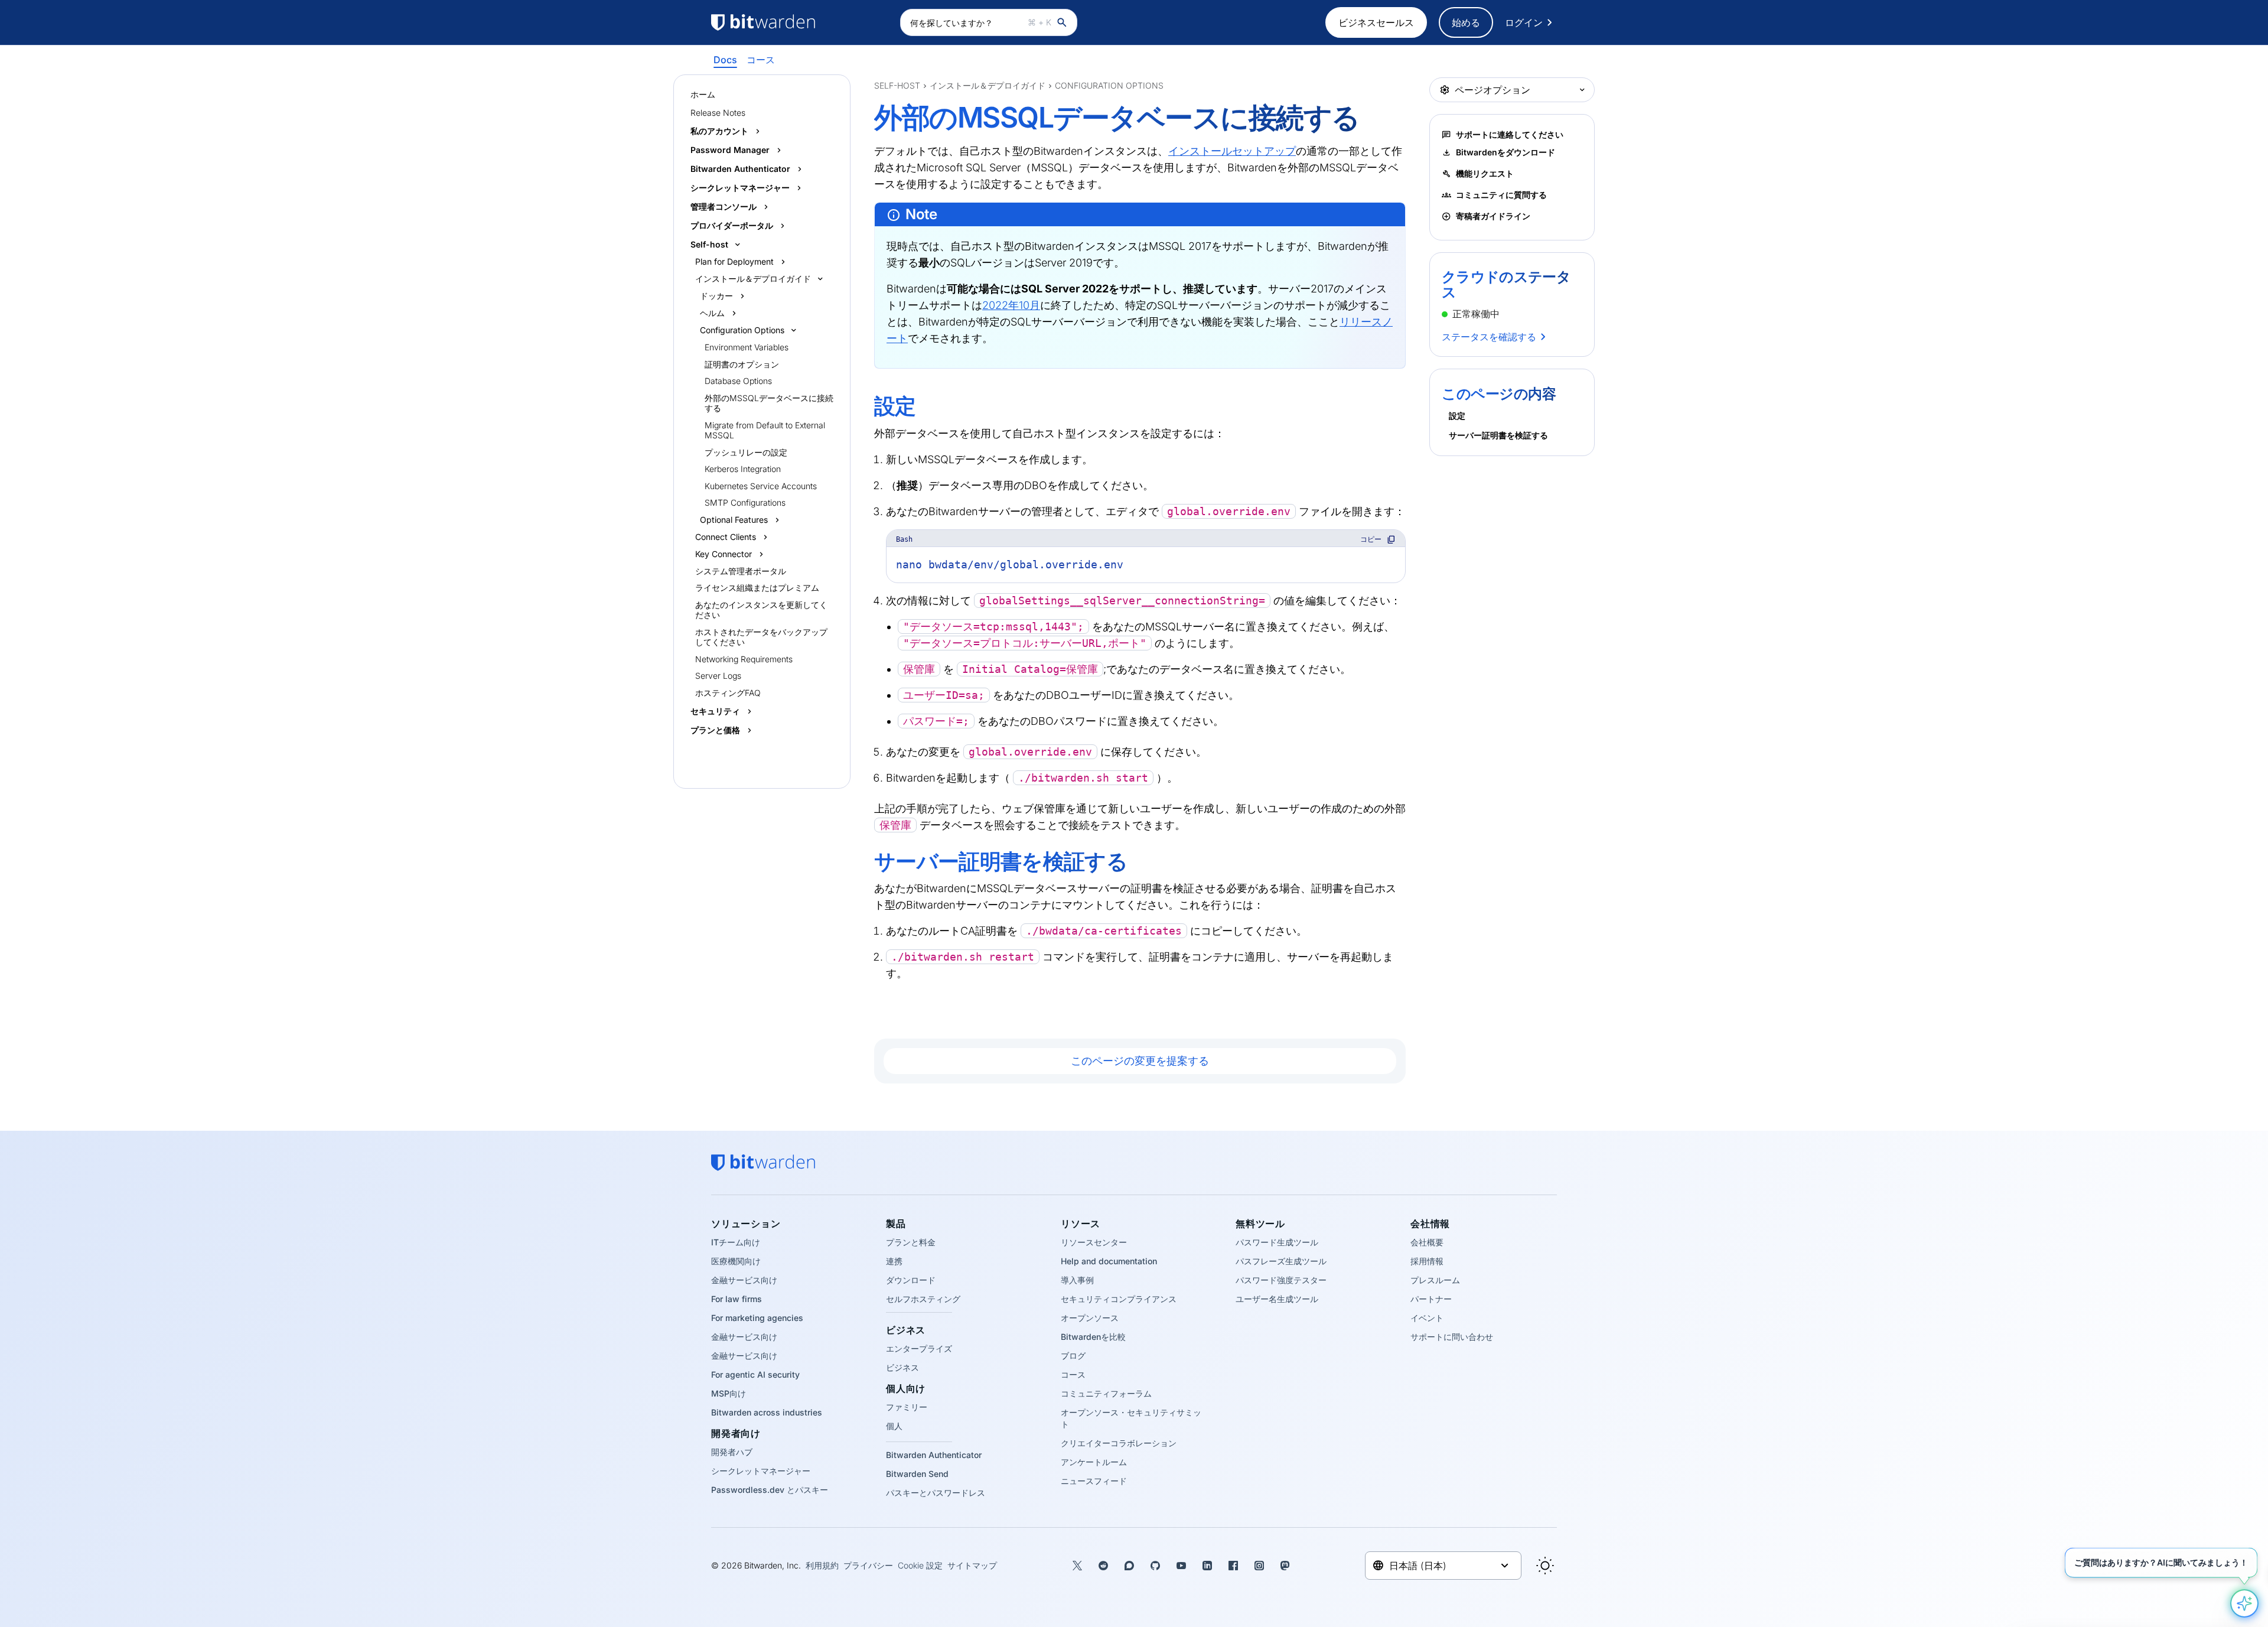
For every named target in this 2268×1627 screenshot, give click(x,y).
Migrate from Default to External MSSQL (765, 430)
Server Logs (718, 676)
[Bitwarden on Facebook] (1233, 1566)
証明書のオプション (742, 364)
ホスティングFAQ (728, 693)
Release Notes (718, 113)
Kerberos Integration (743, 469)
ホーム (703, 94)
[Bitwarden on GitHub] (1155, 1566)
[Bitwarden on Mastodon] (1285, 1566)
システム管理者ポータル (741, 571)
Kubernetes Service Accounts (761, 486)
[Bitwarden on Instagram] (1259, 1566)
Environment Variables (747, 347)
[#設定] (866, 406)
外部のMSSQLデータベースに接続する (769, 403)
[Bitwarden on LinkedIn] (1207, 1566)
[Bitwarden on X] (1077, 1566)
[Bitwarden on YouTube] (1181, 1566)
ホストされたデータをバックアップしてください (761, 637)
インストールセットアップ (1232, 151)
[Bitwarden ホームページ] (800, 22)
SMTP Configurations (745, 502)
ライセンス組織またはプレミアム (757, 588)
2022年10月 (1011, 305)
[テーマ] (1545, 1566)
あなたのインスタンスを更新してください (761, 610)
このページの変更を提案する (1140, 1061)
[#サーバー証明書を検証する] (866, 862)
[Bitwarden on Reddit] (1103, 1566)
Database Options (738, 381)
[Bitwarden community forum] (1129, 1566)
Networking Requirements (744, 659)
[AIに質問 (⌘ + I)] (2244, 1603)
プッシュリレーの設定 (746, 452)
